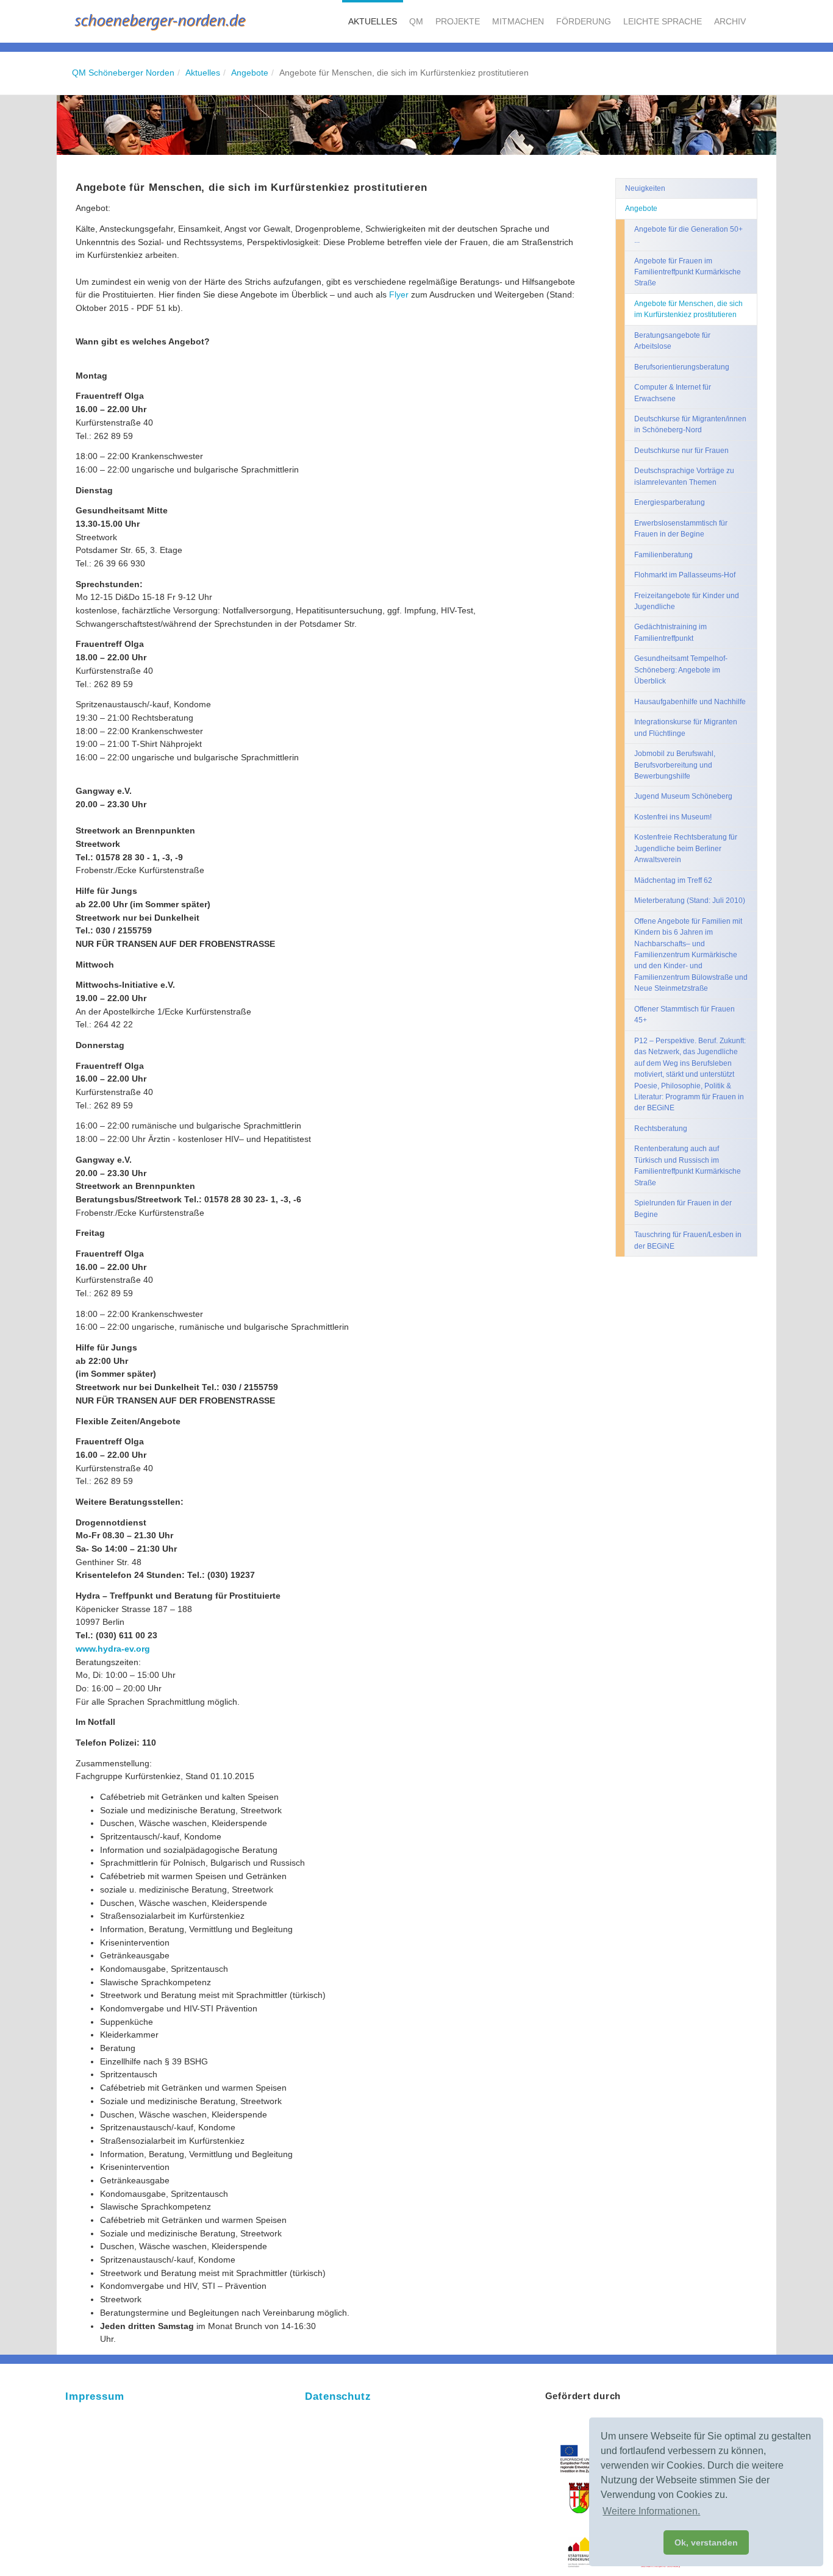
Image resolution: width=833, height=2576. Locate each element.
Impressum (95, 2396)
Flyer (400, 294)
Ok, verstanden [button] (706, 2542)
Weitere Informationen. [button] (651, 2511)
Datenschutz (338, 2396)
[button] (373, 21)
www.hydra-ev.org (113, 1649)
